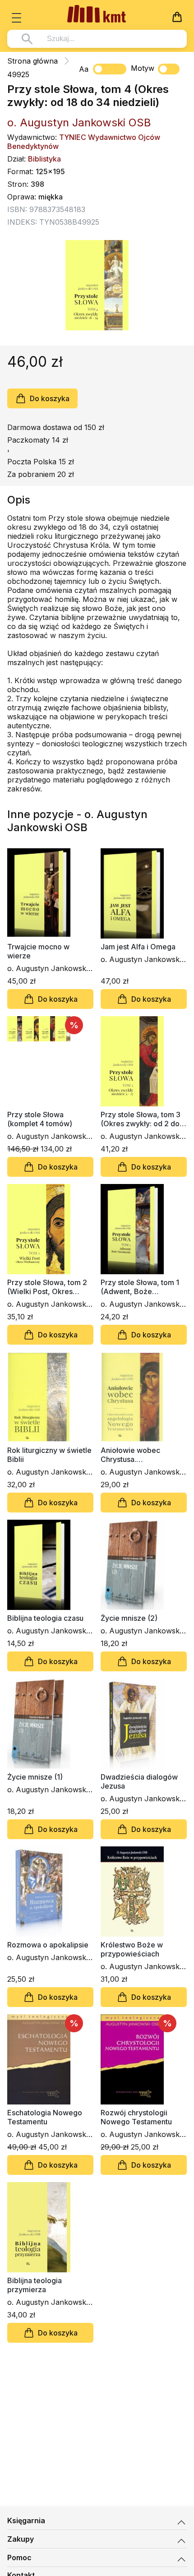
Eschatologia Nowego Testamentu (45, 2117)
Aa (84, 69)
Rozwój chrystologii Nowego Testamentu (136, 2117)
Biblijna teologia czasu (45, 1618)
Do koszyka (50, 398)
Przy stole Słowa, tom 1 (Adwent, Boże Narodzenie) (140, 1287)
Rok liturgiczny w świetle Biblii (49, 1455)
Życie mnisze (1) (35, 1777)
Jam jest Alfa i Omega (138, 947)
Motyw (143, 68)
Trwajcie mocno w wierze (38, 951)
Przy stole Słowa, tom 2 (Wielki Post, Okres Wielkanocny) (47, 1287)
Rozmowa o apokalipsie (48, 1945)
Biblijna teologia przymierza (35, 2285)
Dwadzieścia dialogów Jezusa (139, 1781)
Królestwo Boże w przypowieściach (132, 1949)
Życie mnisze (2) (129, 1618)
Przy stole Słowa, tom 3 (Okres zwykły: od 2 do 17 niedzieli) (141, 1119)
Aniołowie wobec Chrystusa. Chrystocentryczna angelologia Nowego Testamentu (136, 1455)
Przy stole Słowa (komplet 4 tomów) (40, 1119)
